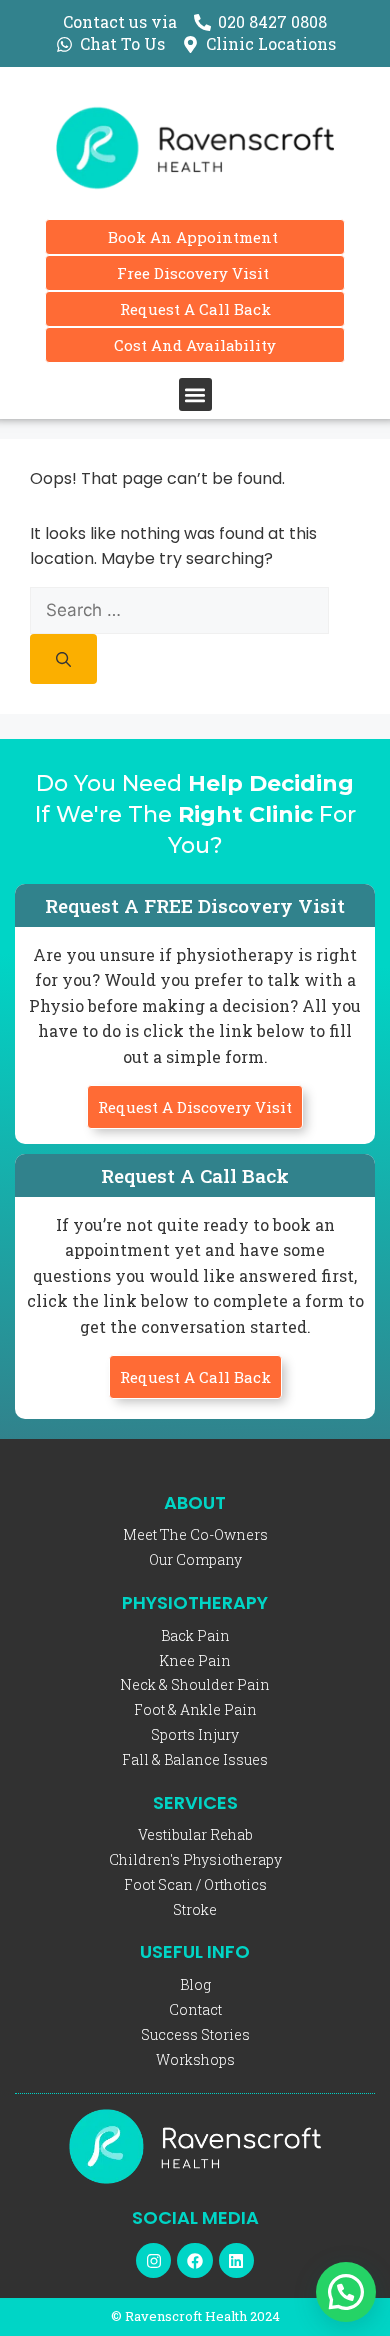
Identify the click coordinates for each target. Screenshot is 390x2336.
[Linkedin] (236, 2260)
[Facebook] (194, 2260)
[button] (195, 394)
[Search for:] (179, 610)
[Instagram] (153, 2260)
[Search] (63, 659)
